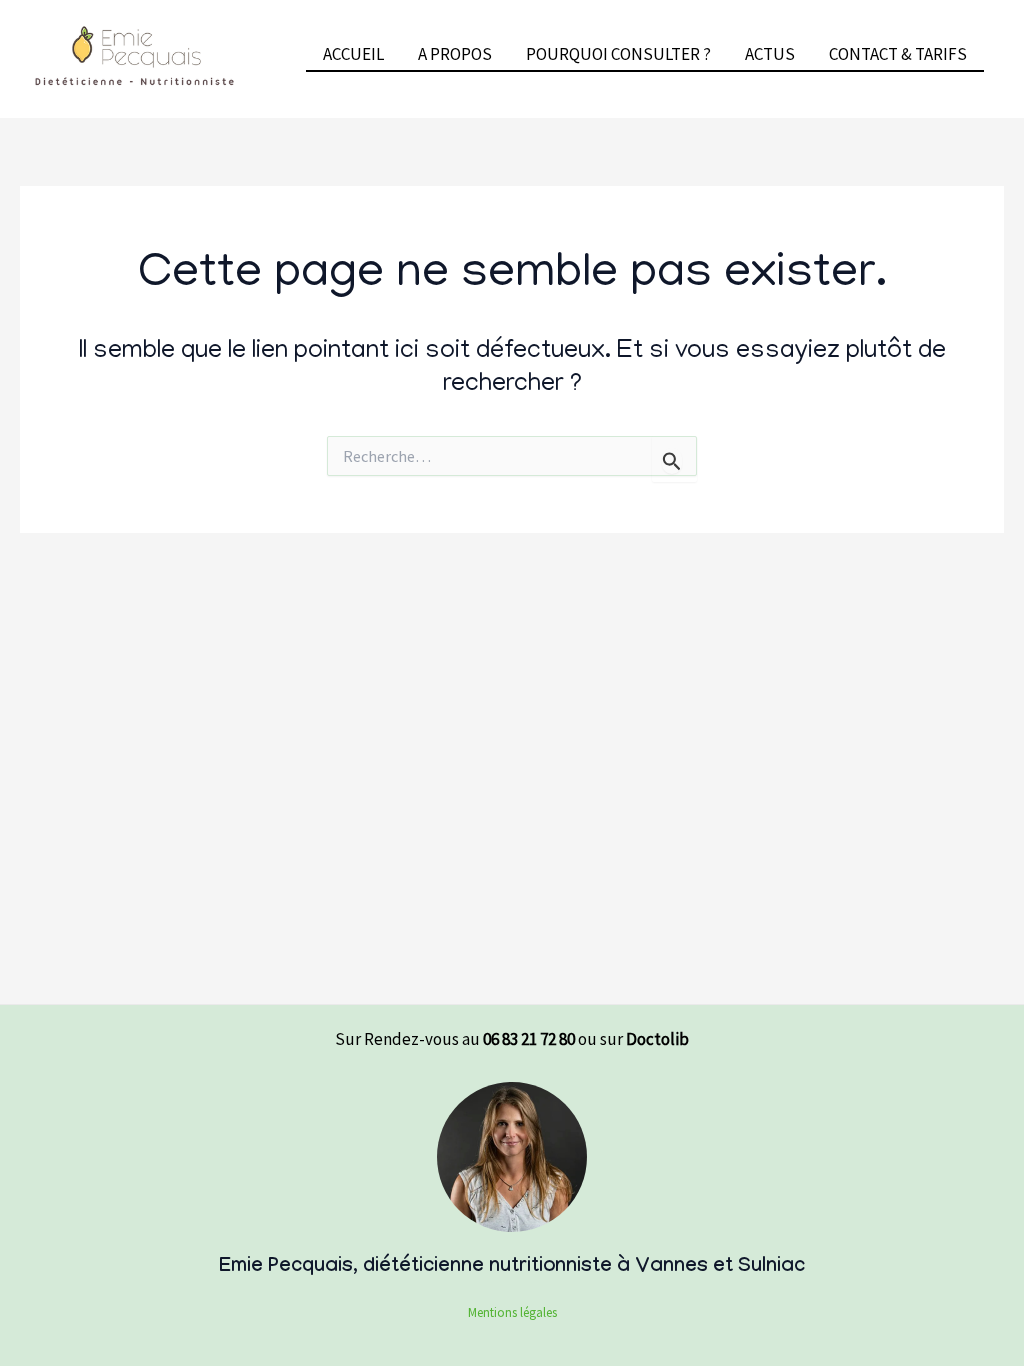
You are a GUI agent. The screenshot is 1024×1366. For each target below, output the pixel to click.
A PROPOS (455, 54)
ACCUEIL (353, 54)
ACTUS (770, 54)
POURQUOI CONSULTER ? (618, 54)
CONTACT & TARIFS (898, 54)
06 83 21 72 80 (529, 1039)
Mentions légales (512, 1312)
